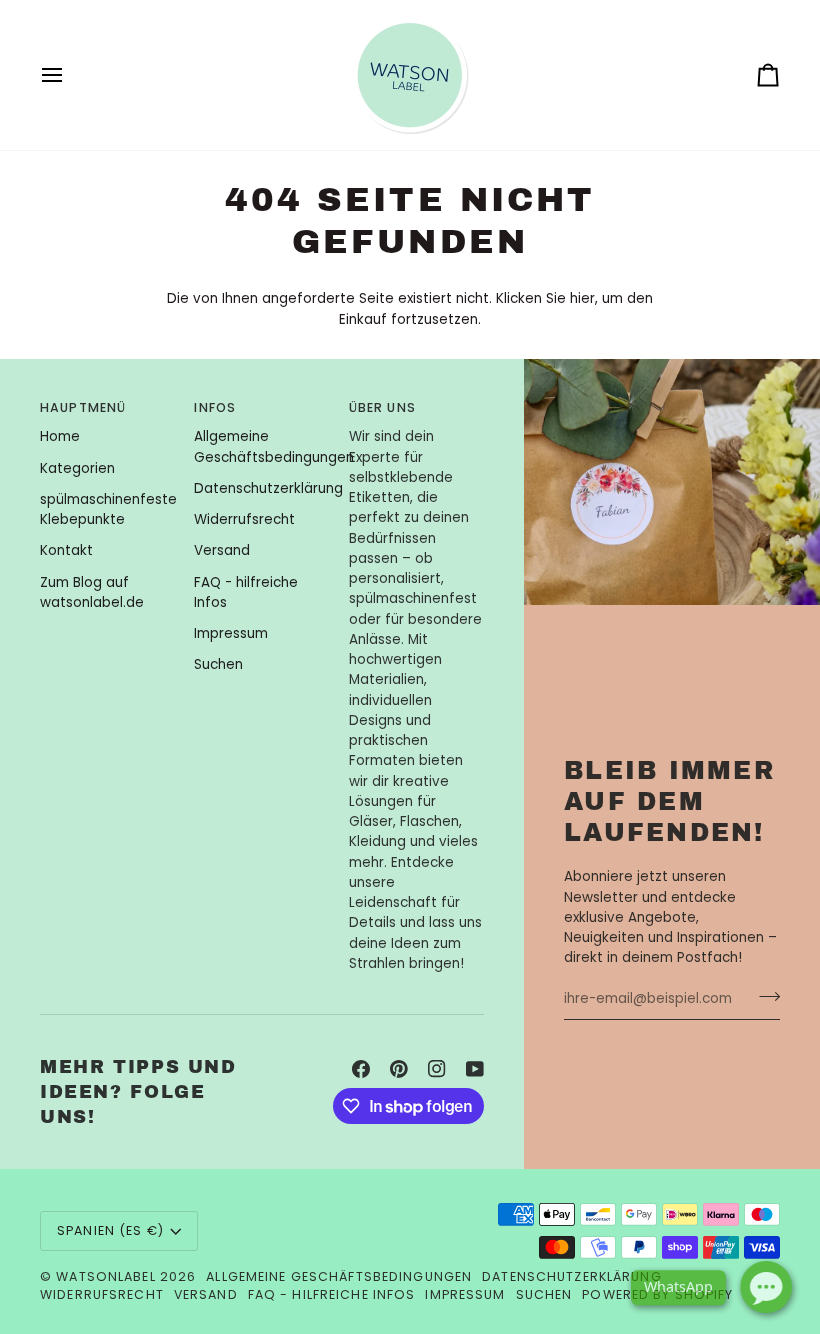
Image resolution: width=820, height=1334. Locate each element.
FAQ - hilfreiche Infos (332, 1294)
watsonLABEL (105, 1276)
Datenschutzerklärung (268, 488)
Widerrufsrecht (244, 519)
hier (582, 298)
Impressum (231, 633)
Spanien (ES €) (110, 1230)
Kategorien (77, 468)
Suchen (218, 664)
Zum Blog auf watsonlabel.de (92, 592)
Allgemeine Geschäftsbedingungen (274, 446)
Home (60, 436)
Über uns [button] (382, 407)
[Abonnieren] (763, 997)
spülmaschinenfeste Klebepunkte (108, 509)
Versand (222, 550)
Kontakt (66, 550)
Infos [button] (215, 407)
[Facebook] (361, 1069)
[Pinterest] (399, 1069)
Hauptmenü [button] (83, 407)
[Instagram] (437, 1069)
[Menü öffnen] (70, 75)
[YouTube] (475, 1069)
